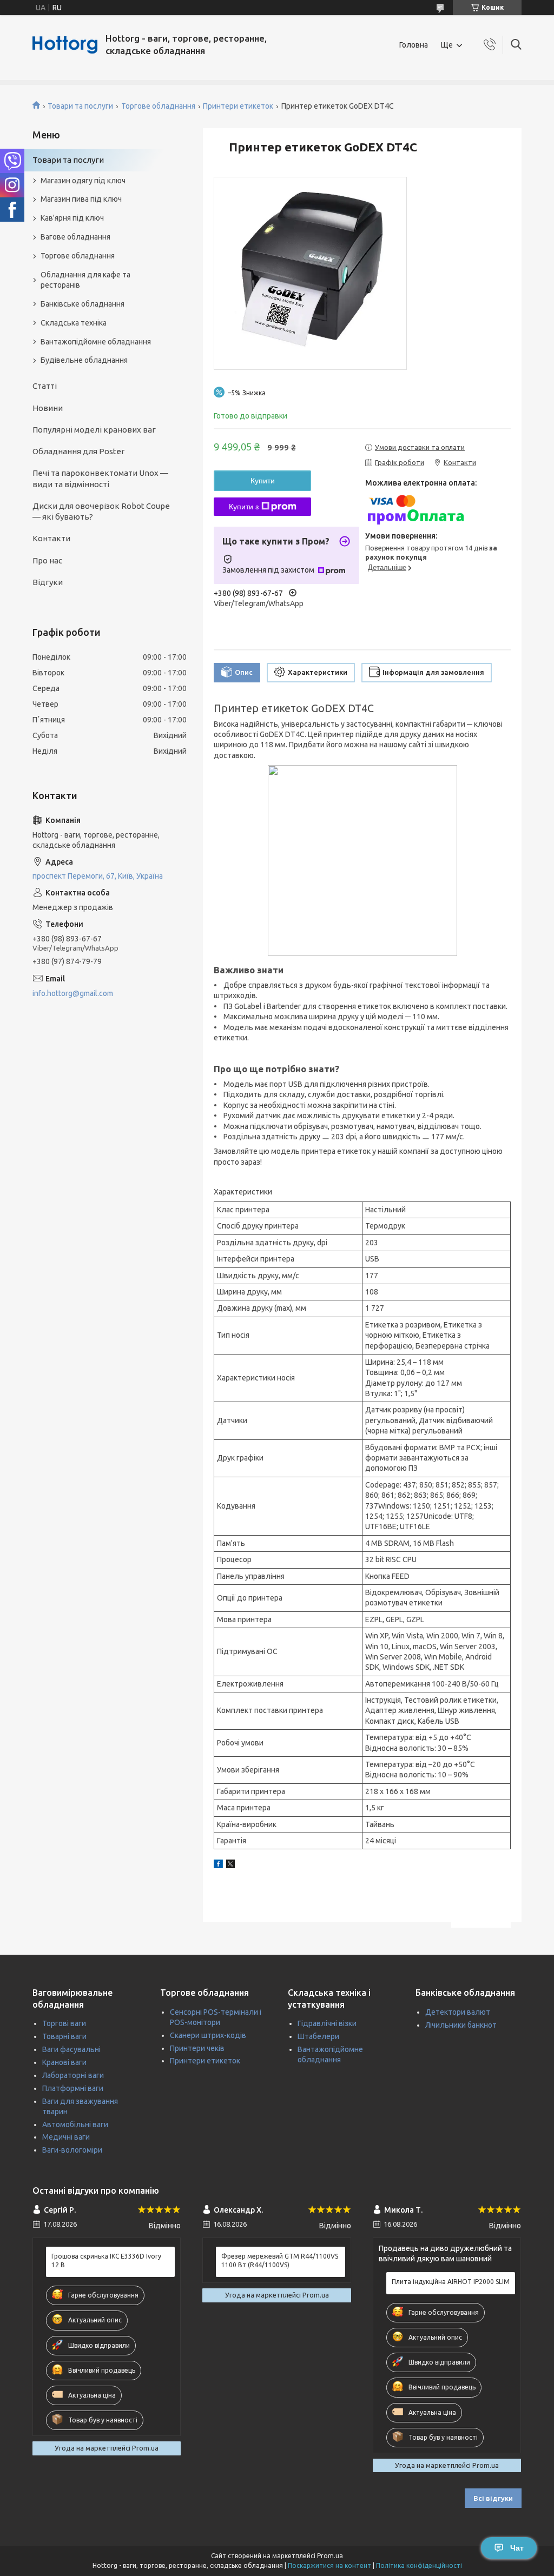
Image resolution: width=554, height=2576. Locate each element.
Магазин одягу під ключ (83, 181)
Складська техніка (74, 323)
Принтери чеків (197, 2048)
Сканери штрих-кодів (208, 2035)
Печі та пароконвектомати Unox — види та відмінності (100, 478)
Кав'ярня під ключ (72, 218)
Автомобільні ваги (75, 2124)
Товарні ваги (64, 2036)
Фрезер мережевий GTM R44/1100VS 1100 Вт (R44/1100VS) (280, 2260)
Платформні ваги (73, 2088)
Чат (517, 2548)
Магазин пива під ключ (81, 199)
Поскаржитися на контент (329, 2565)
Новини (48, 408)
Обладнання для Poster (78, 451)
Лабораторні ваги (73, 2075)
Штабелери (318, 2036)
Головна (414, 45)
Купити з (244, 507)
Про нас (47, 560)
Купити (263, 481)
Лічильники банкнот (461, 2025)
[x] (230, 1865)
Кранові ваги (64, 2062)
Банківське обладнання (83, 304)
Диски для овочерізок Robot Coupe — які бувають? (101, 511)
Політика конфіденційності (419, 2565)
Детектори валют (458, 2012)
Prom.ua (330, 2556)
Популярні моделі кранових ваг (94, 430)
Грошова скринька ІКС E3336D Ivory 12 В (106, 2260)
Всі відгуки (493, 2498)
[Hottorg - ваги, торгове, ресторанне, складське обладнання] (65, 45)
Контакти (51, 538)
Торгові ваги (64, 2023)
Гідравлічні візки (327, 2023)
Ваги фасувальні (71, 2049)
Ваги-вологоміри (72, 2150)
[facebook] (218, 1865)
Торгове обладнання (158, 106)
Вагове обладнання (75, 237)
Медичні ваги (66, 2137)
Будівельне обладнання (84, 360)
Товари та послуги (80, 106)
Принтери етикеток (238, 106)
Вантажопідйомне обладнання (96, 342)
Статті (45, 386)
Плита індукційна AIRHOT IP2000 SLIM (451, 2282)
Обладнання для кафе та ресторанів (85, 280)
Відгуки (48, 582)
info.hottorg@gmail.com (73, 993)
